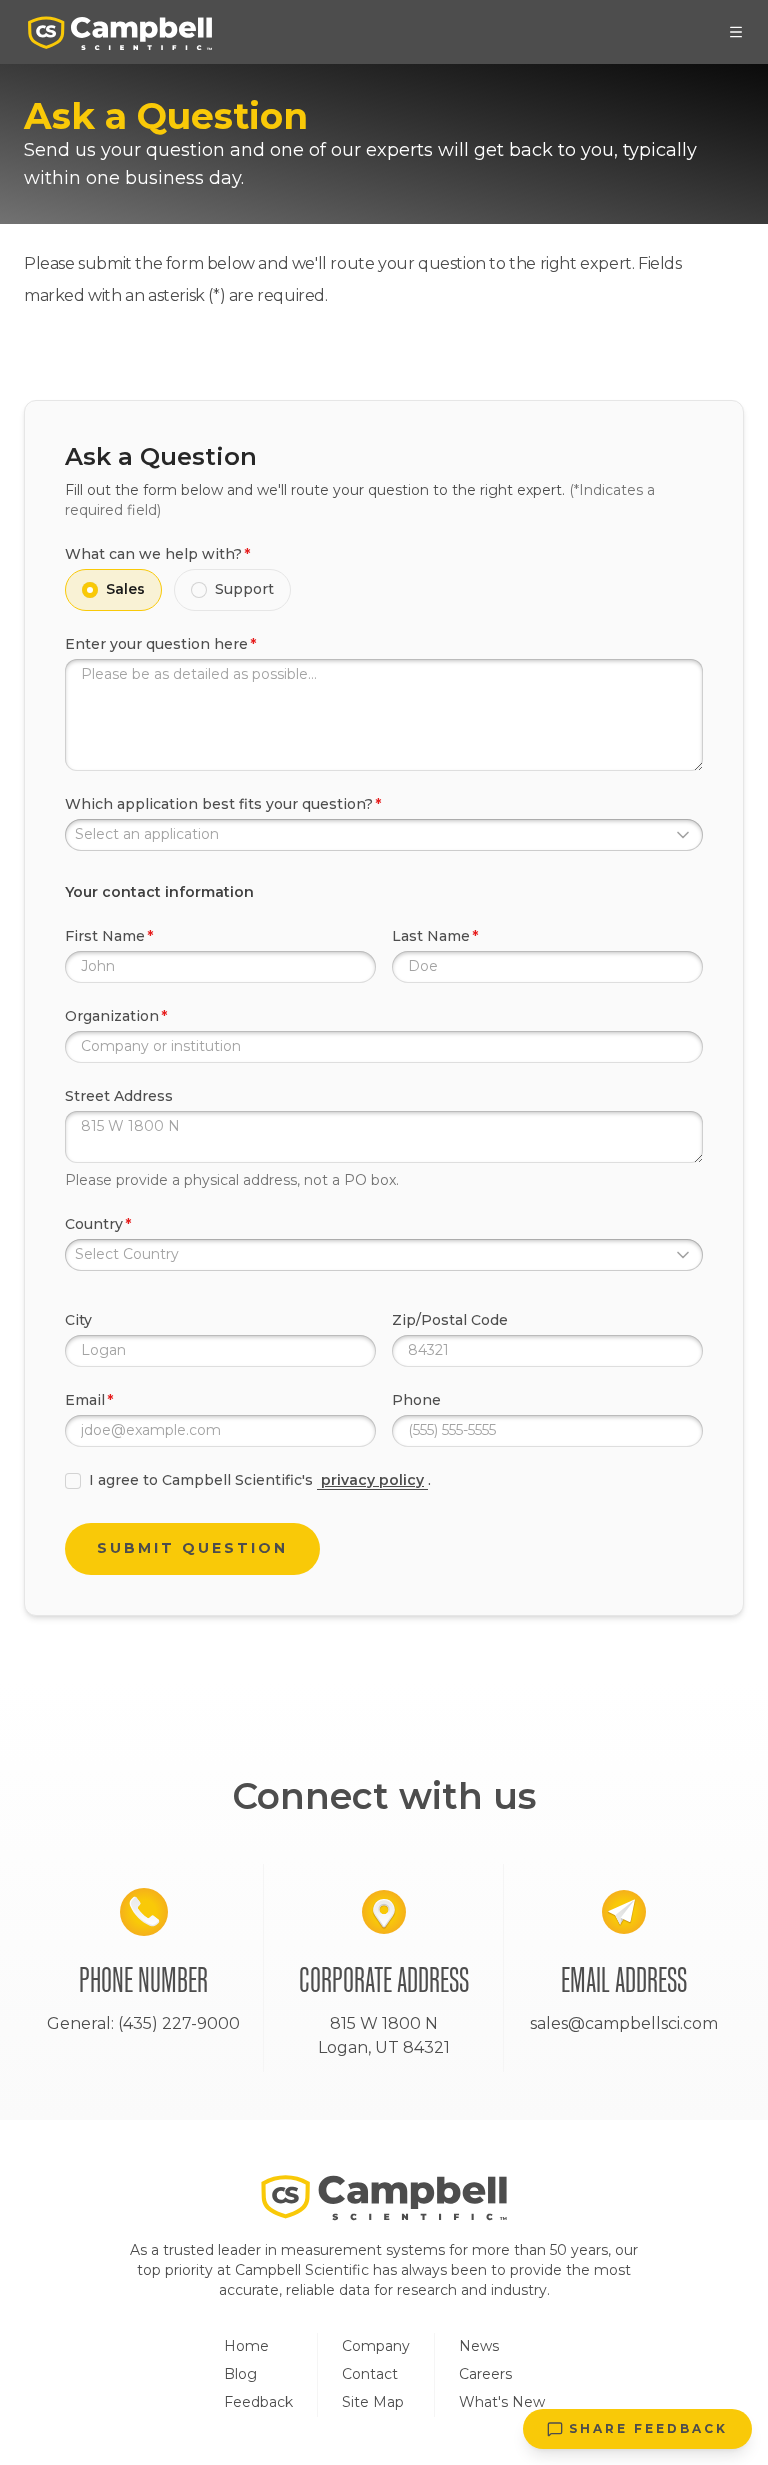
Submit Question (192, 1548)
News (479, 2346)
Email (85, 1400)
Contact (370, 2374)
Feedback (258, 2402)
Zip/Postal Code (450, 1320)
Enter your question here (156, 644)
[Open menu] (736, 32)
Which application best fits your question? (219, 804)
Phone (416, 1400)
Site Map (373, 2402)
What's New (502, 2402)
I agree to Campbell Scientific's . (260, 1480)
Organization (112, 1016)
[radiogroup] (384, 590)
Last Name (431, 936)
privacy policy (372, 1480)
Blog (240, 2374)
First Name (105, 936)
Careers (485, 2374)
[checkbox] (73, 1481)
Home (246, 2346)
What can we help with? (153, 554)
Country (94, 1224)
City (78, 1320)
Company (376, 2346)
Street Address (119, 1096)
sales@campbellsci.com (624, 2023)
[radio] (90, 590)
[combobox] (384, 835)
